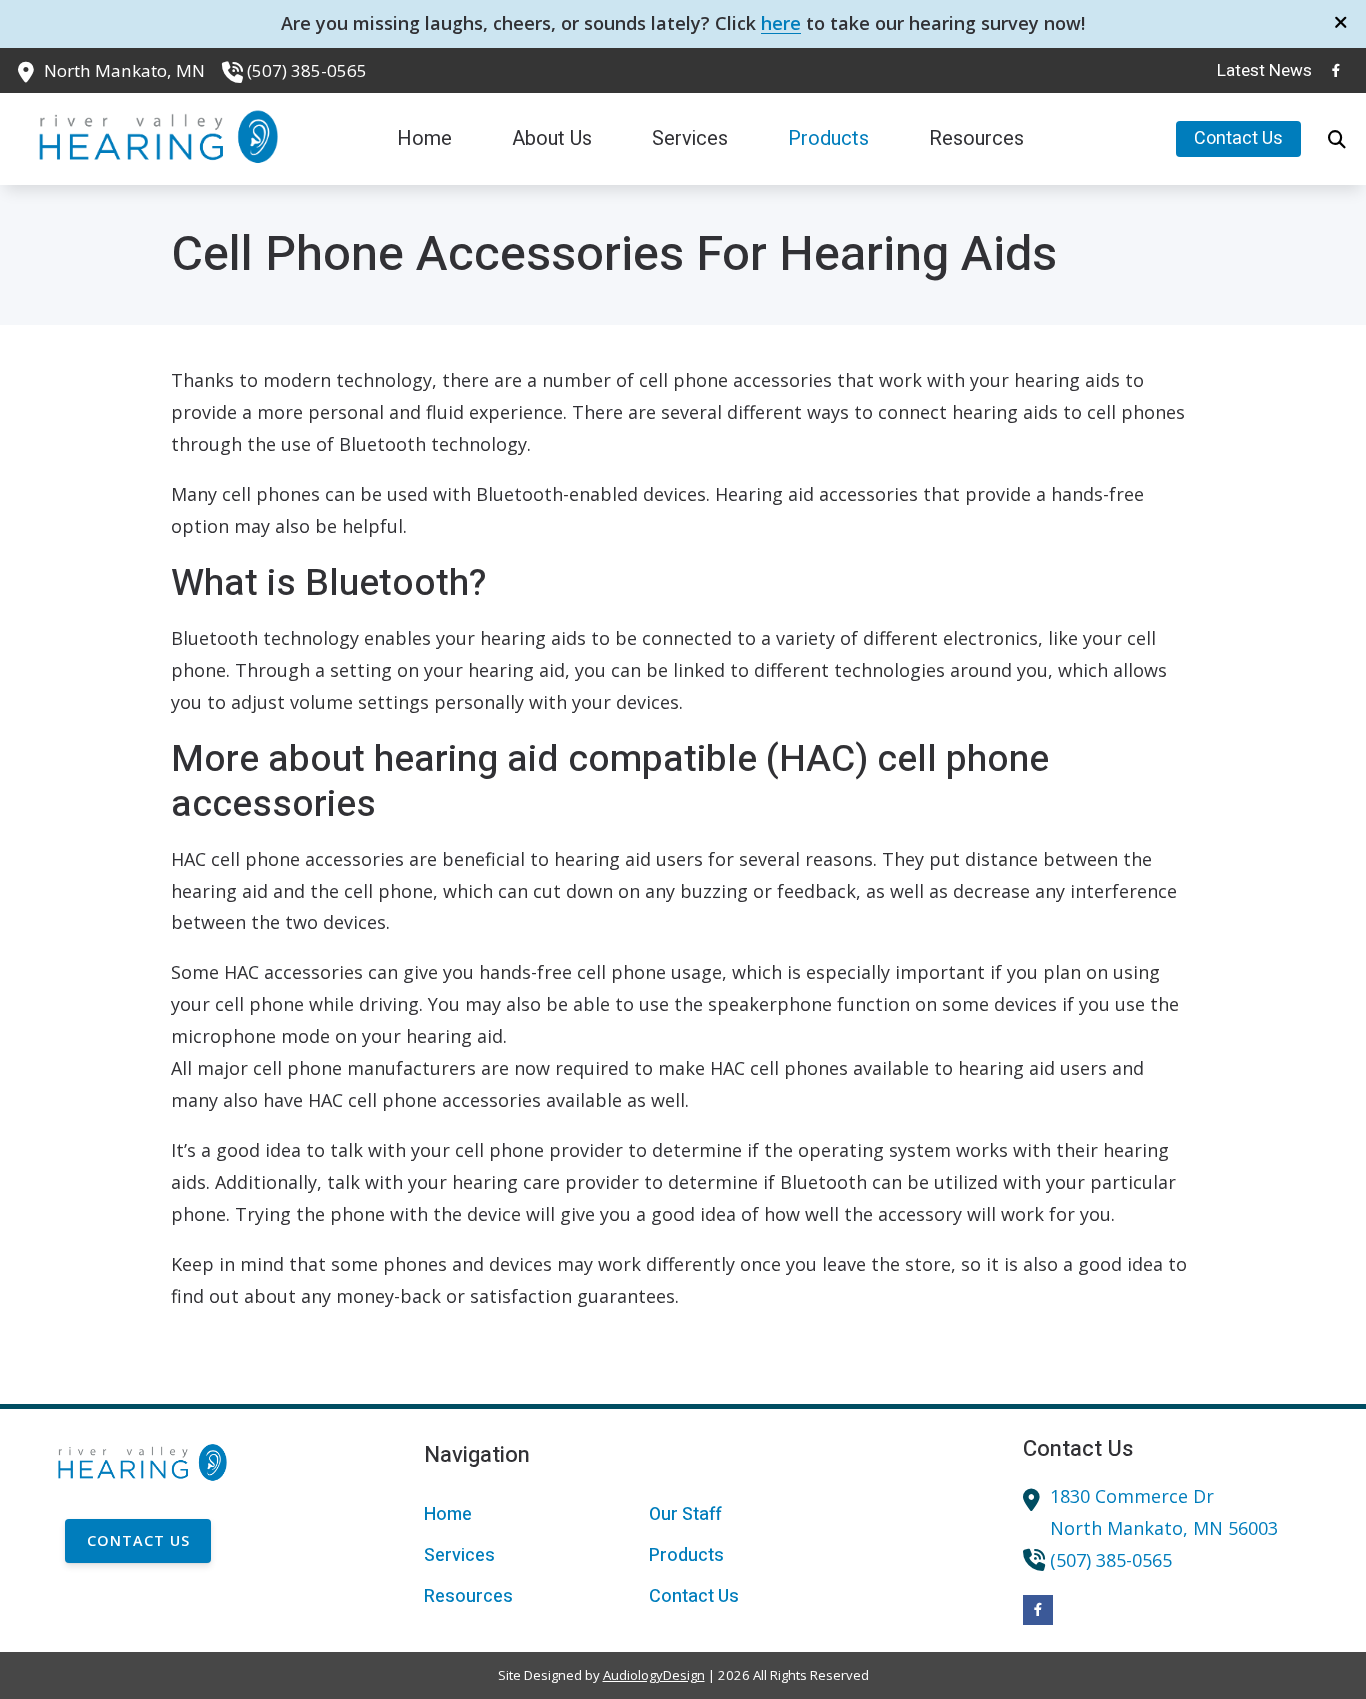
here (781, 23)
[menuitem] (1259, 71)
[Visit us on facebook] (1336, 70)
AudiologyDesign (654, 1675)
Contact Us (138, 1540)
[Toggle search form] (1337, 139)
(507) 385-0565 (307, 70)
